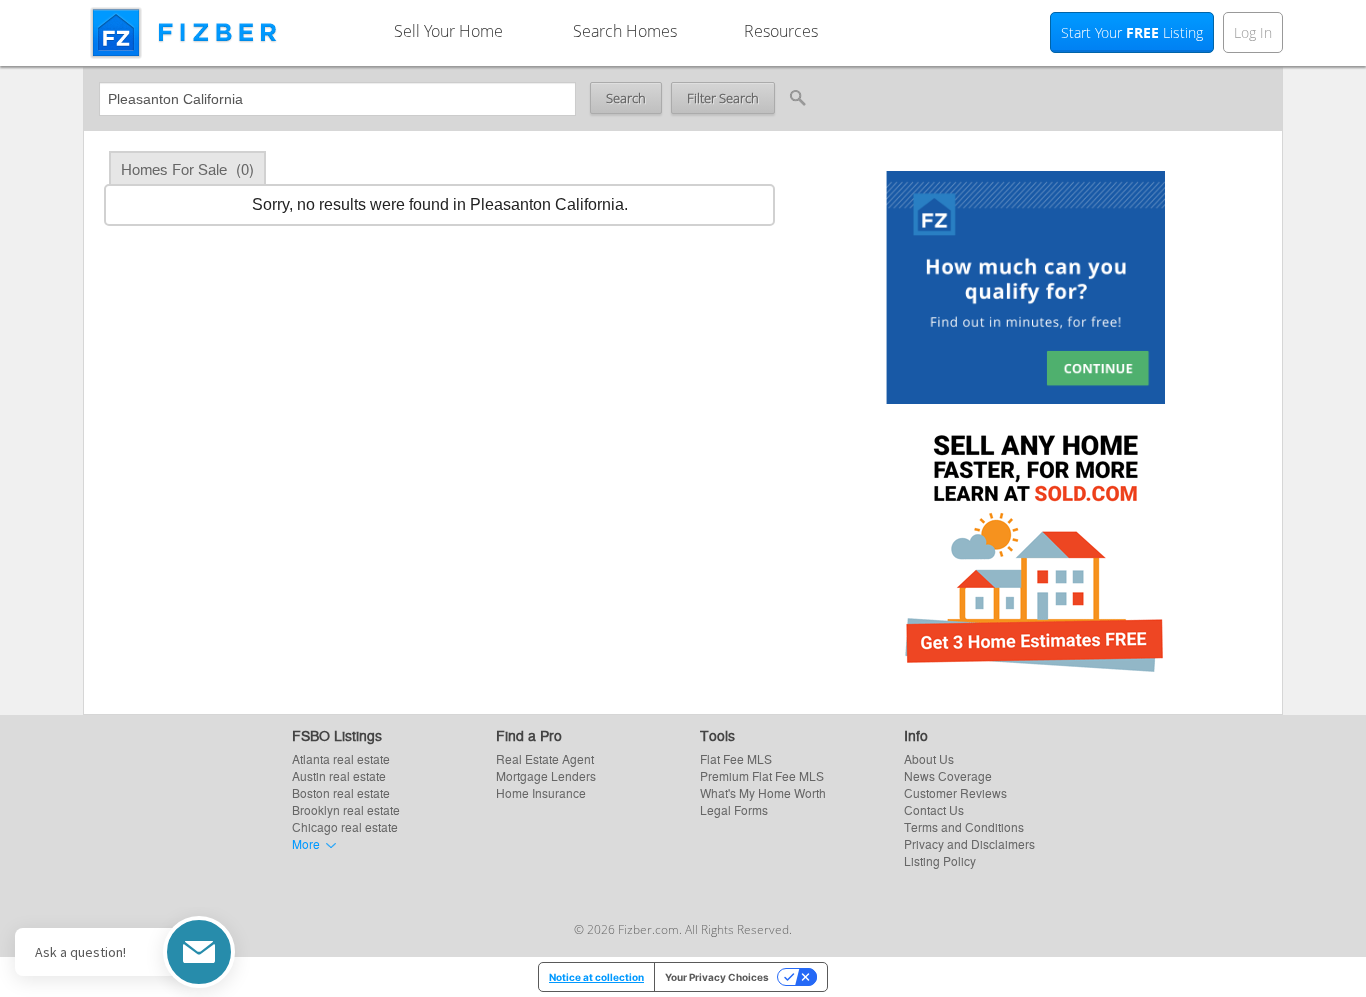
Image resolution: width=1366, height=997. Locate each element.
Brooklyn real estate (346, 809)
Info (916, 735)
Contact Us (934, 809)
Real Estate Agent (545, 758)
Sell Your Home (448, 31)
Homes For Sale (187, 168)
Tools (717, 735)
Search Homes (625, 31)
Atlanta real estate (341, 758)
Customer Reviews (955, 792)
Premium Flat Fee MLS (762, 775)
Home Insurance (541, 792)
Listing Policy (940, 860)
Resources (781, 31)
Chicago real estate (345, 826)
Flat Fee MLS (736, 758)
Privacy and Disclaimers (969, 843)
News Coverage (948, 775)
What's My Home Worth (763, 792)
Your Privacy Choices (717, 977)
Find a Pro (529, 735)
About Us (929, 758)
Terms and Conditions (964, 826)
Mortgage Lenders (546, 775)
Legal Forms (734, 809)
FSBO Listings (337, 735)
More (306, 843)
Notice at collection (596, 977)
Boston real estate (341, 792)
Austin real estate (339, 775)
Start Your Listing (1132, 32)
